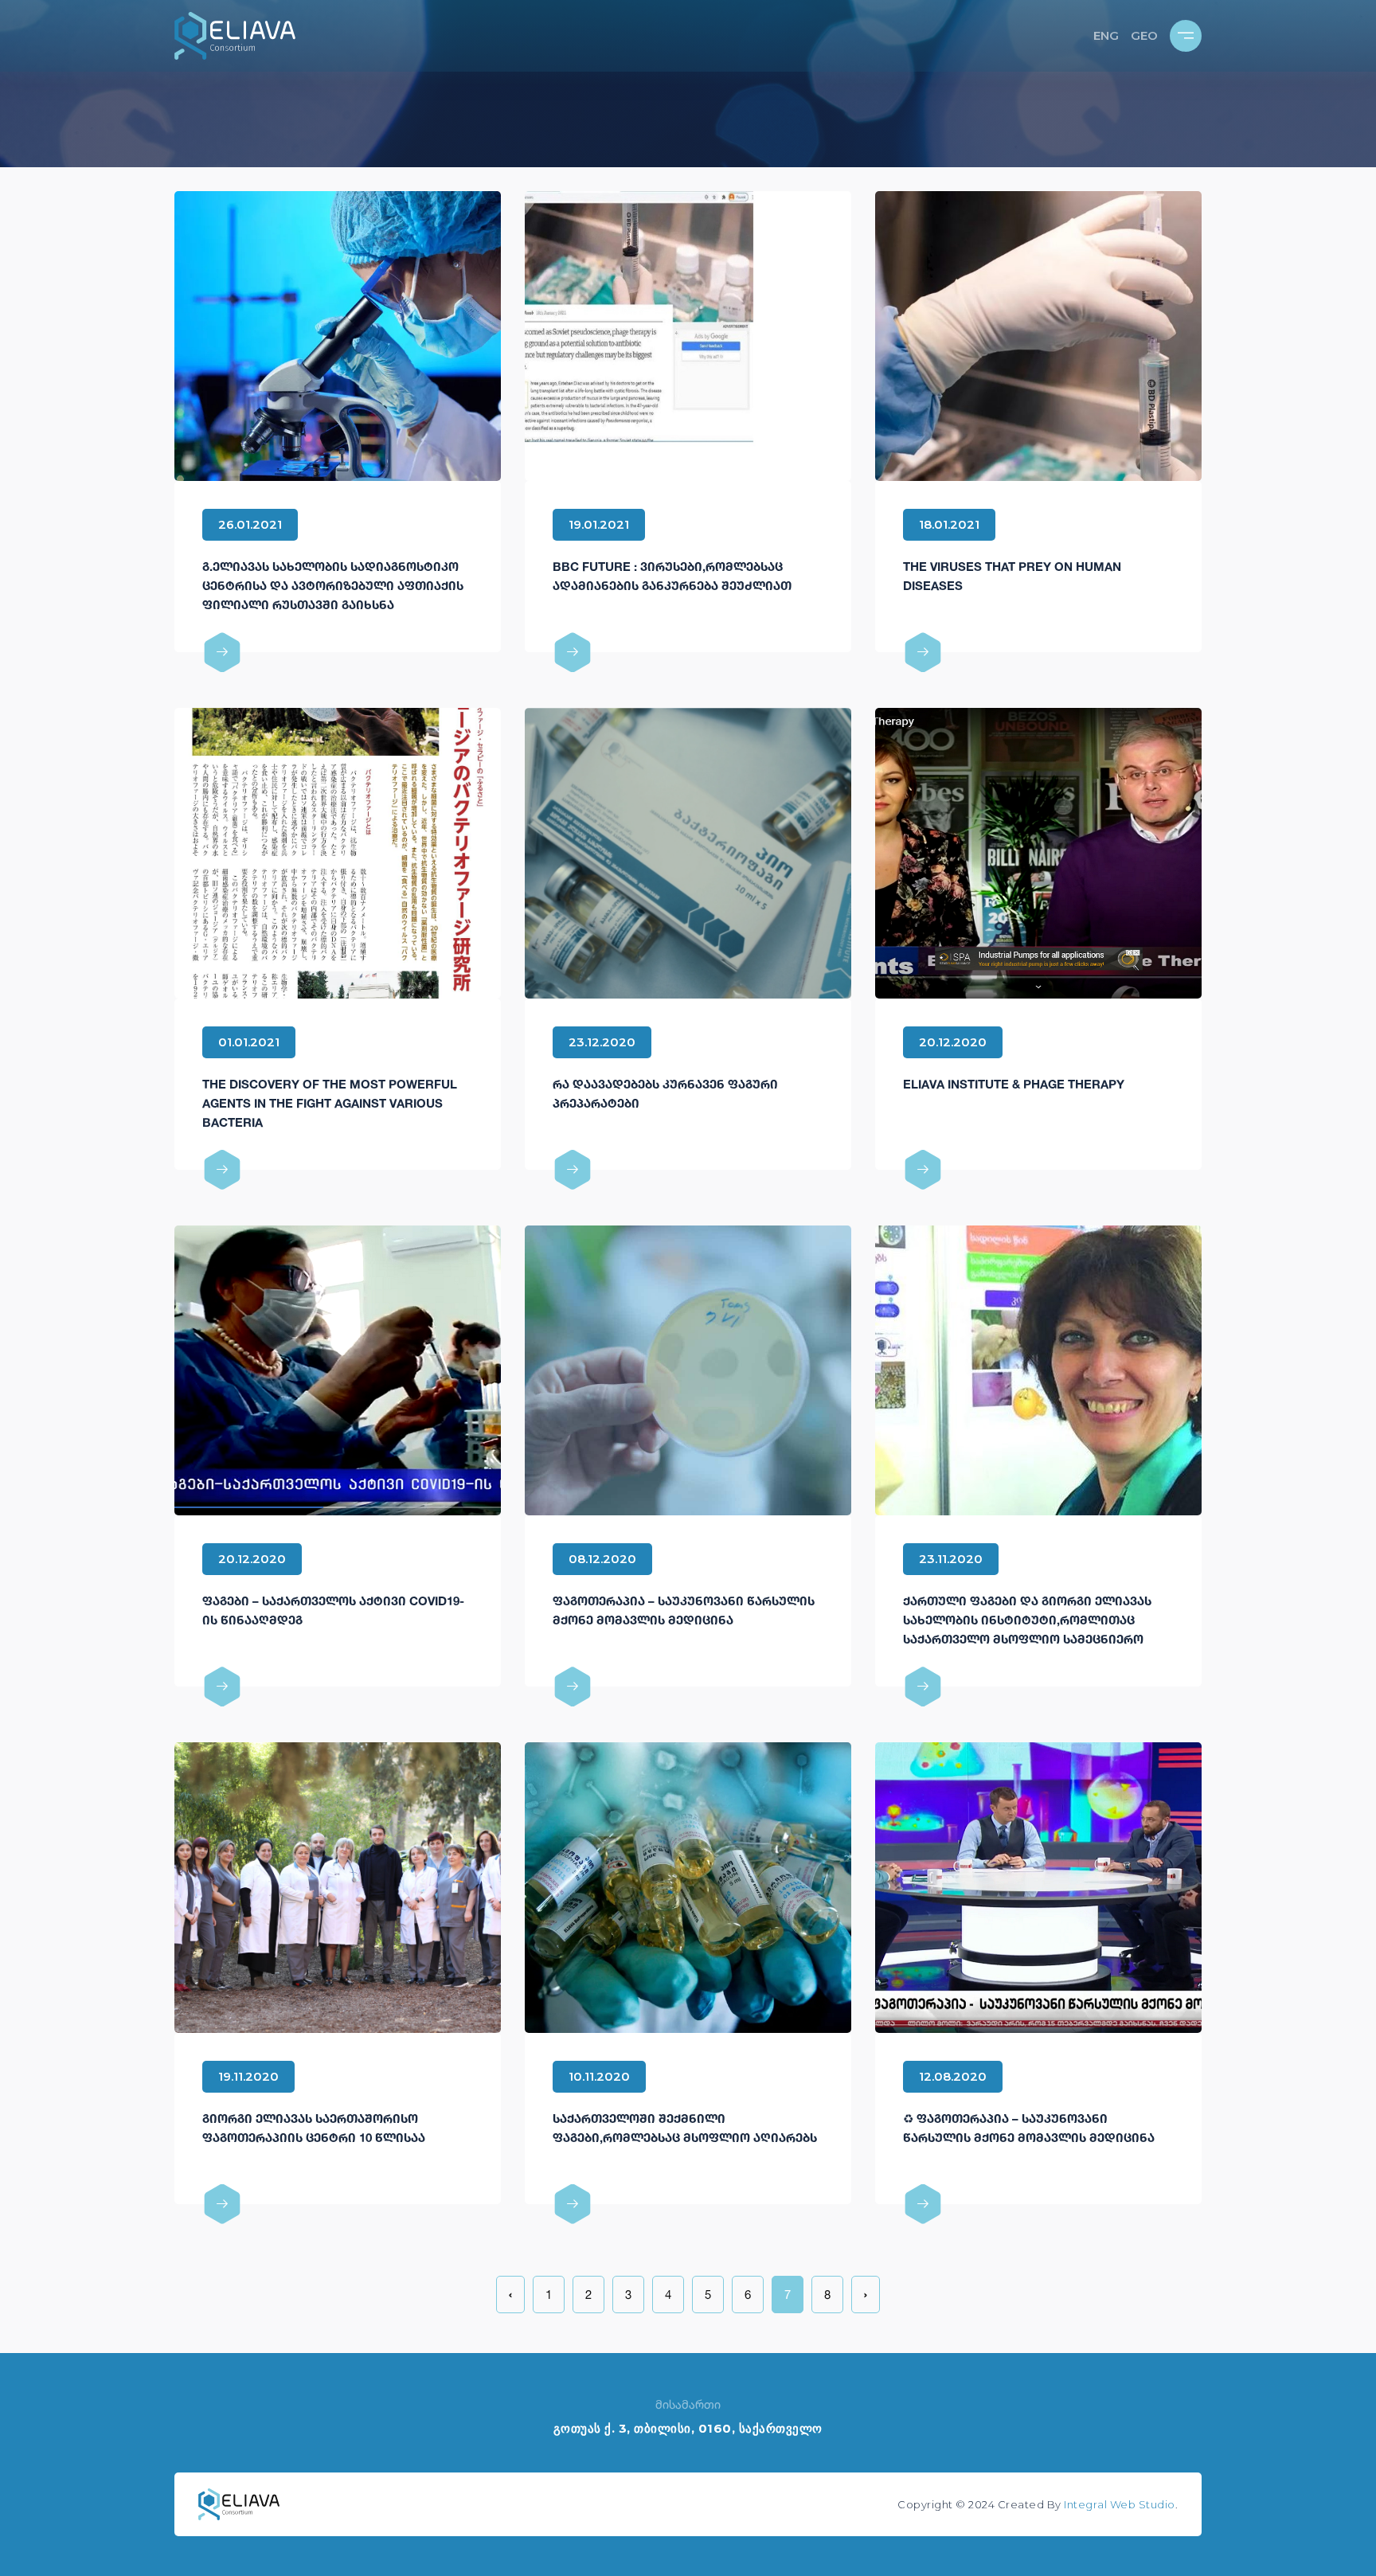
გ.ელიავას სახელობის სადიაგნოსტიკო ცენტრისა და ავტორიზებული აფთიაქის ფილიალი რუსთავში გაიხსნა (333, 585)
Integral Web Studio (1120, 2504)
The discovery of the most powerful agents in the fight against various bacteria (330, 1103)
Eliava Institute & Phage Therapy (1014, 1084)
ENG (1106, 35)
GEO (1144, 35)
